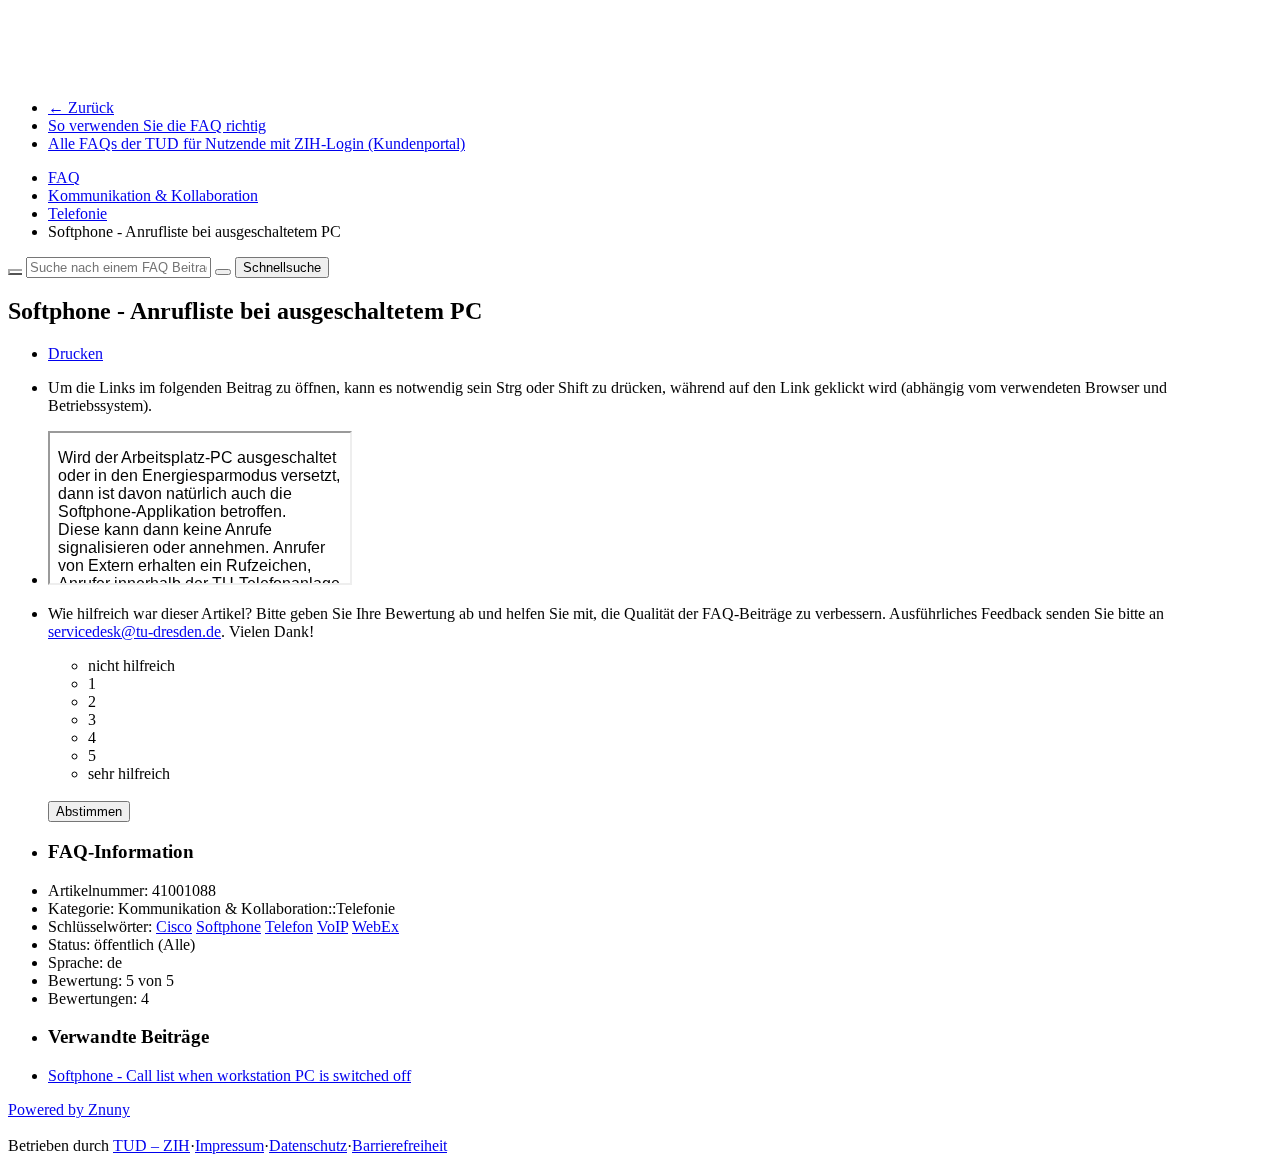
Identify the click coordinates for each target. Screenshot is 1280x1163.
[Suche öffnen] (223, 272)
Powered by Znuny (69, 1109)
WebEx (375, 926)
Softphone (228, 926)
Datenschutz (308, 1145)
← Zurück (81, 107)
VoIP (332, 926)
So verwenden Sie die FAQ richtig (157, 125)
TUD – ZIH (151, 1145)
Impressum (229, 1145)
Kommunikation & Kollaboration (153, 195)
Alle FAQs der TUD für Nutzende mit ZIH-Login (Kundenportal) (256, 143)
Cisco (174, 926)
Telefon (289, 926)
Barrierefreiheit (399, 1145)
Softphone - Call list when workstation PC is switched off (229, 1075)
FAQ (64, 177)
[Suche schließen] (15, 272)
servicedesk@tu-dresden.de (134, 631)
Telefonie (77, 213)
